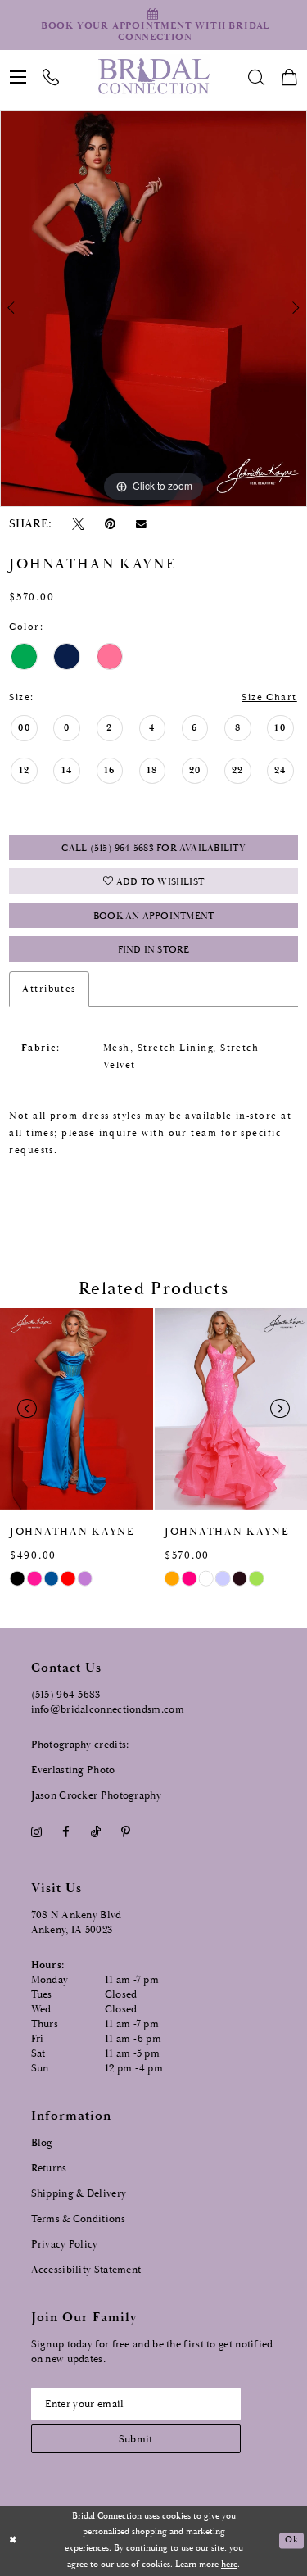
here (229, 2565)
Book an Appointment (153, 916)
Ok (291, 2541)
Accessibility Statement (86, 2270)
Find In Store (154, 950)
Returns (49, 2169)
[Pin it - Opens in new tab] (111, 525)
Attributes (49, 989)
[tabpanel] (153, 308)
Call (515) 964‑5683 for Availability (153, 848)
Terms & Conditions (78, 2219)
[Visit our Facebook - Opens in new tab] (66, 1832)
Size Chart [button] (269, 697)
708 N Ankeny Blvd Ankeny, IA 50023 (77, 1923)
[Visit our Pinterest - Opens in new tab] (125, 1832)
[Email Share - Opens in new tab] (142, 524)
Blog (42, 2143)
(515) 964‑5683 (66, 1695)
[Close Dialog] (13, 2541)
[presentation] (77, 1409)
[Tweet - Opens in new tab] (78, 525)
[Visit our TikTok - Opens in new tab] (95, 1832)
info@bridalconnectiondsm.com (108, 1710)
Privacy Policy (65, 2245)
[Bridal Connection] (153, 76)
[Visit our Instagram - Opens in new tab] (37, 1832)
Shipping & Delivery (79, 2194)
